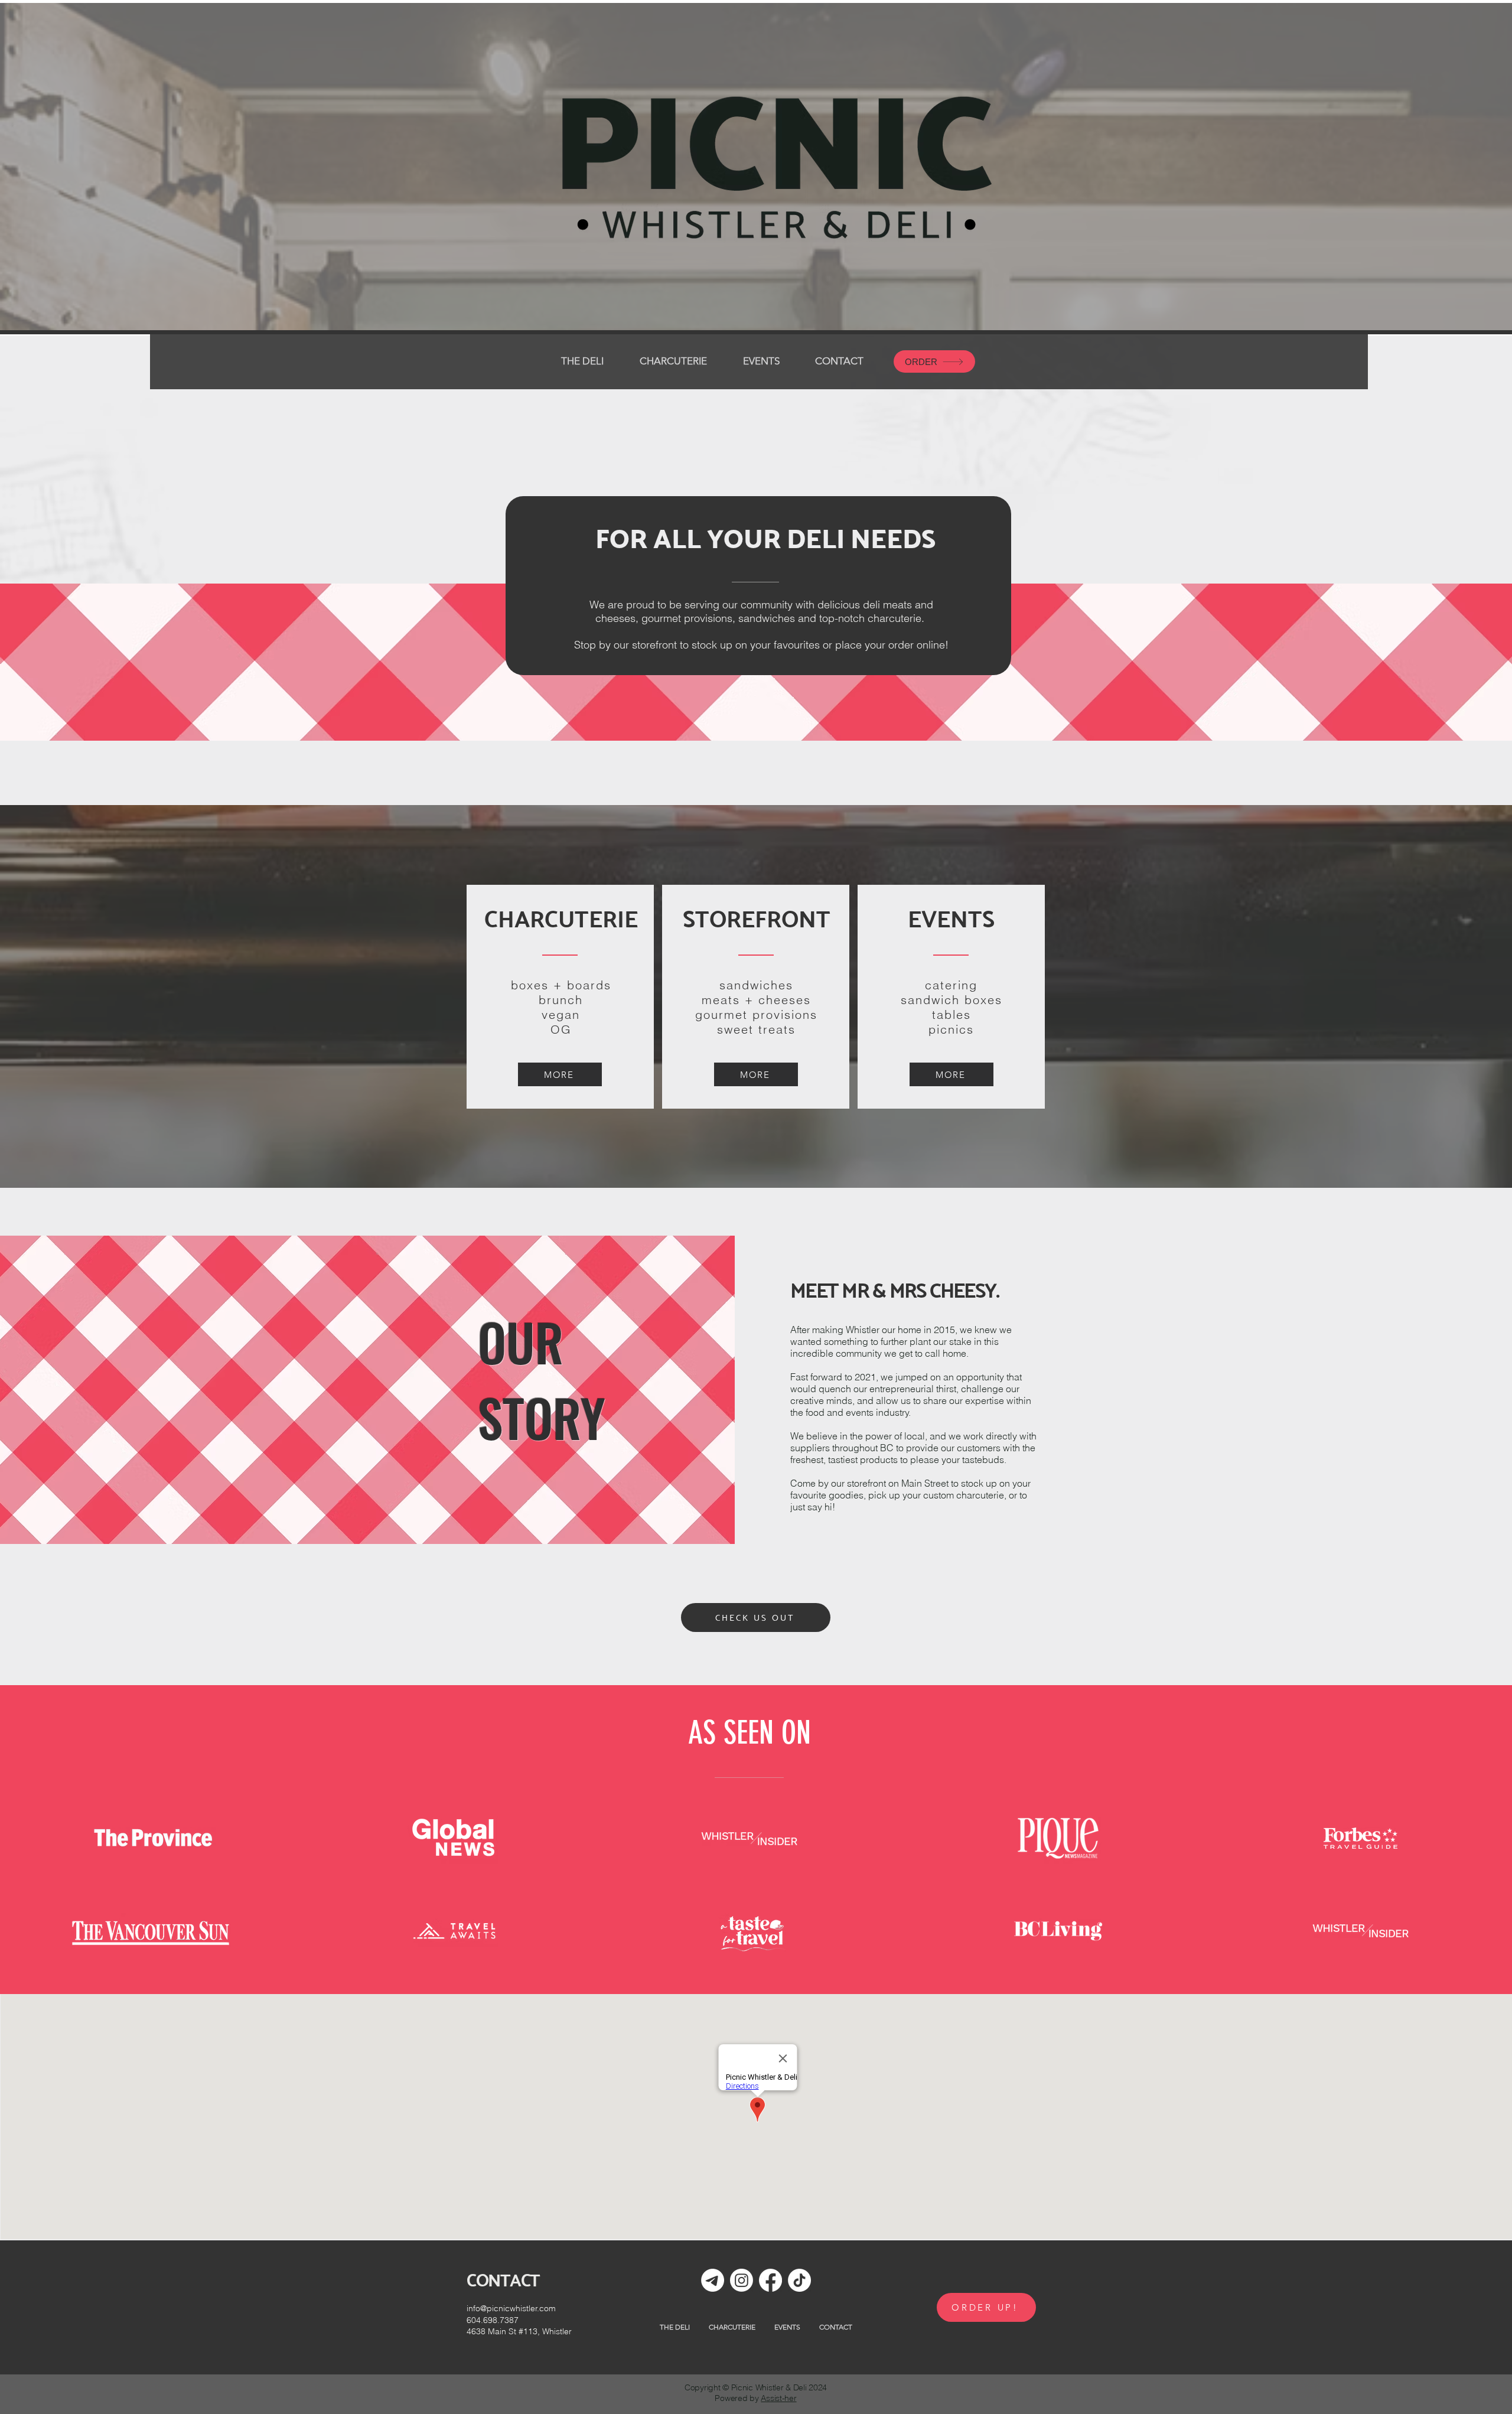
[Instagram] (742, 2280)
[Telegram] (713, 2280)
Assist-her (778, 2398)
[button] (673, 361)
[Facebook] (770, 2280)
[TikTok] (799, 2280)
